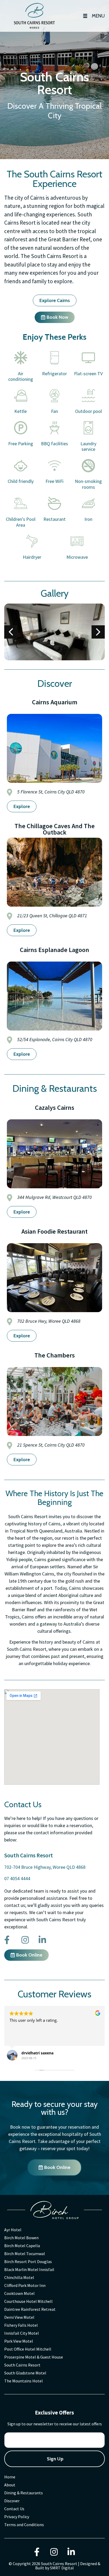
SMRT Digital (62, 2568)
